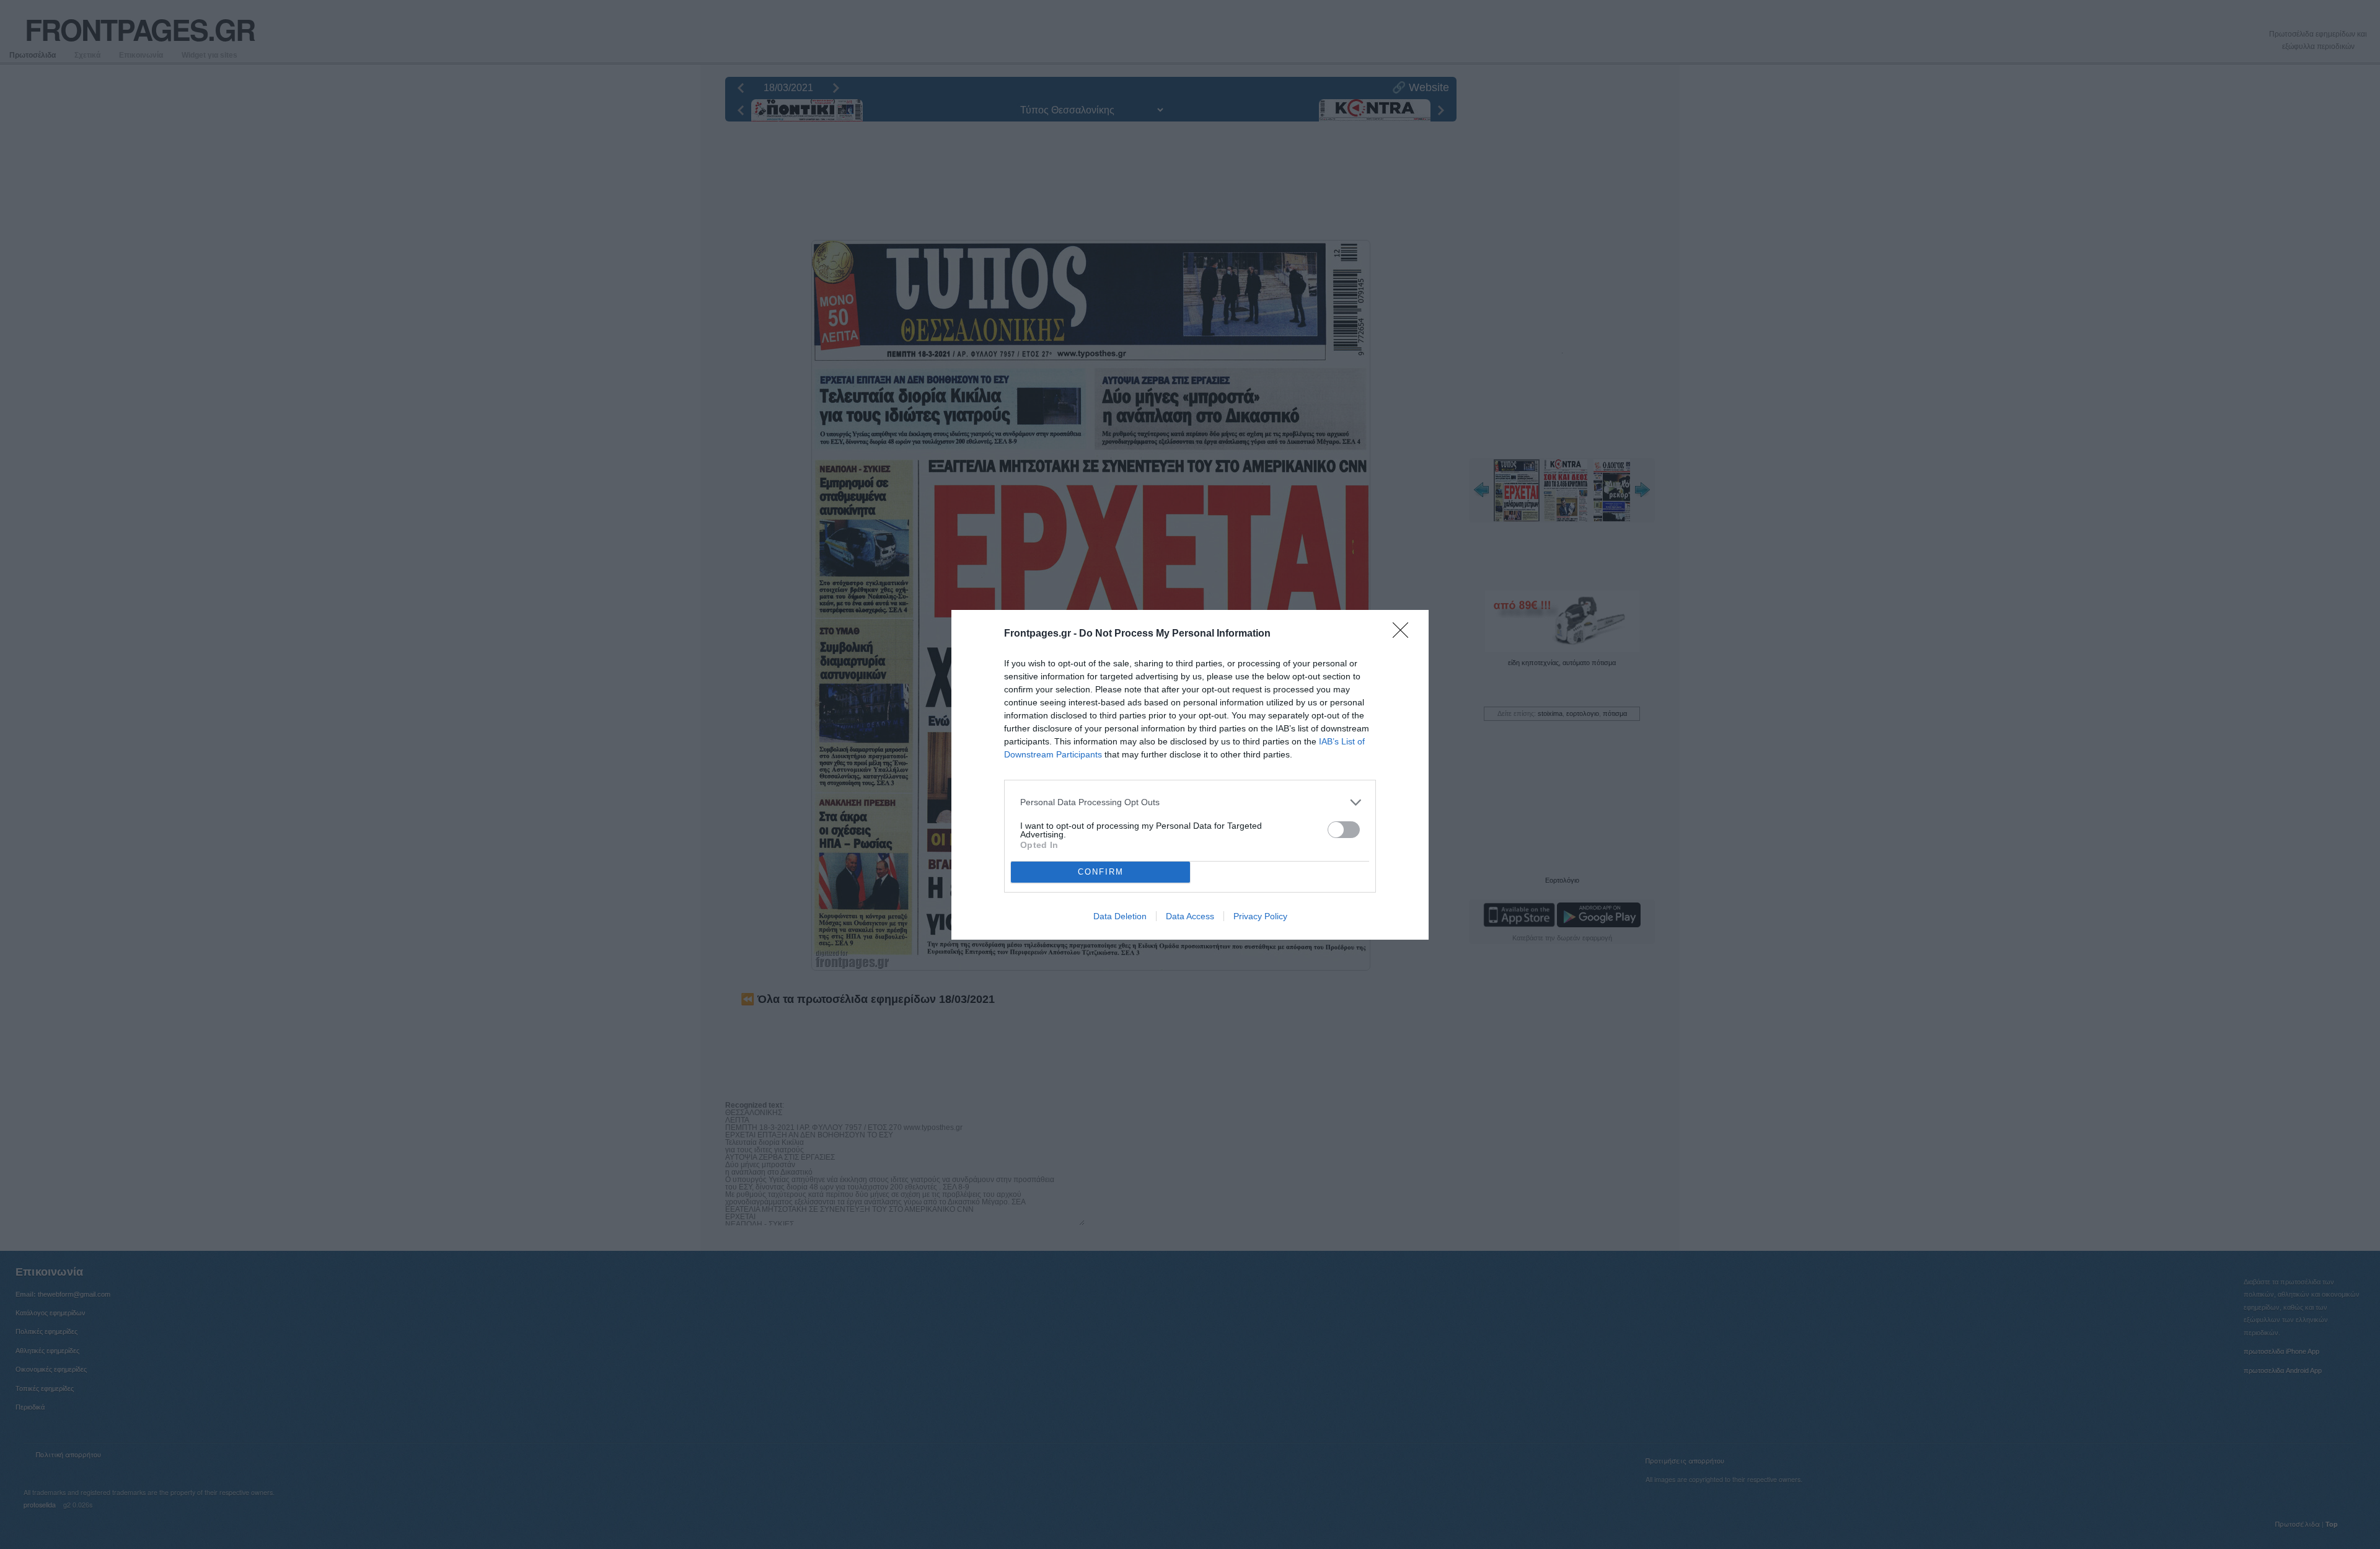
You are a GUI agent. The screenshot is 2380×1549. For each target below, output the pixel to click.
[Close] (1404, 634)
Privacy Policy (1260, 916)
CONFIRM (1101, 872)
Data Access (1190, 916)
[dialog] (1190, 775)
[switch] (1344, 830)
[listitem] (1190, 802)
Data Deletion (1120, 916)
